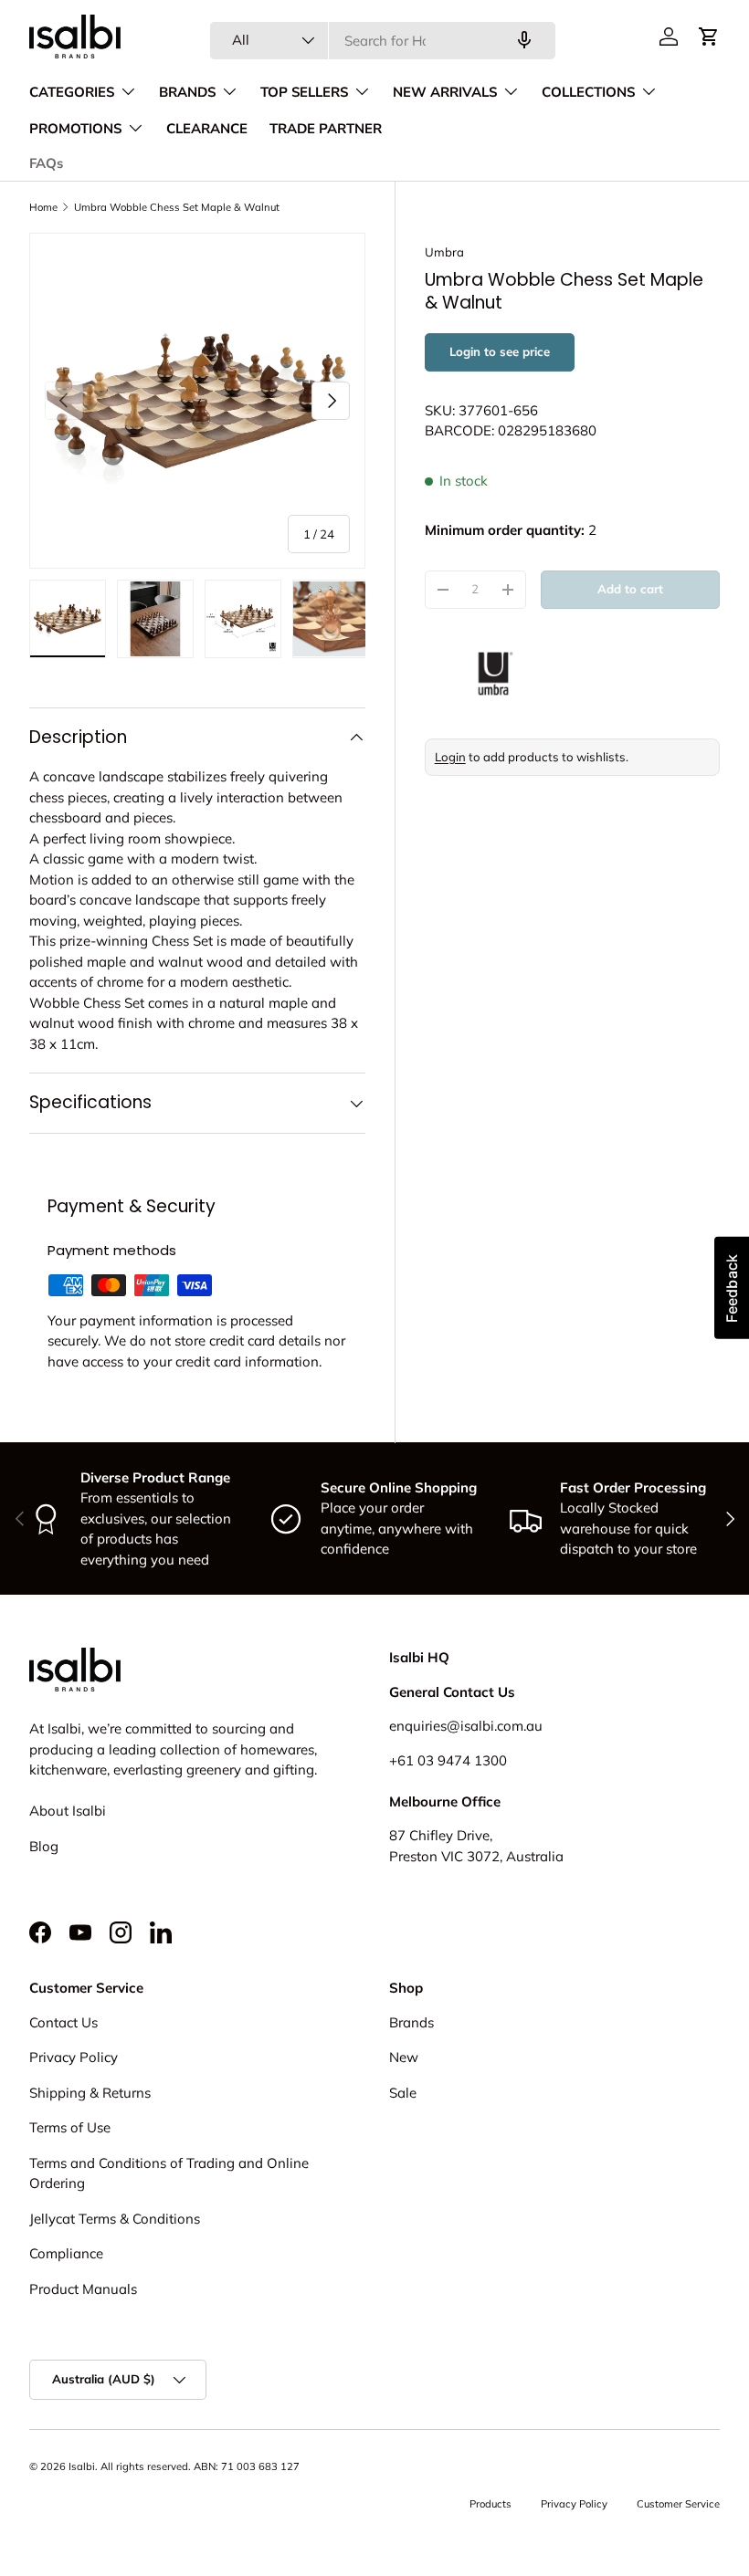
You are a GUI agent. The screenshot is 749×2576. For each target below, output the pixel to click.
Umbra (444, 252)
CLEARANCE (207, 129)
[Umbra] (572, 674)
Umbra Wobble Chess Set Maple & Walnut (177, 207)
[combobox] (383, 41)
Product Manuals (83, 2289)
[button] (709, 37)
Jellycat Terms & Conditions (115, 2219)
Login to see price (500, 351)
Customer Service (678, 2504)
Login (450, 757)
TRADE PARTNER (326, 129)
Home (43, 207)
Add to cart (630, 589)
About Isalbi (68, 1811)
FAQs (46, 163)
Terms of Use (70, 2127)
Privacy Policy (74, 2057)
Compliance (66, 2253)
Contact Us (63, 2022)
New (404, 2057)
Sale (403, 2093)
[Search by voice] (524, 40)
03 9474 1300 (462, 1760)
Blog (44, 1846)
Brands (411, 2022)
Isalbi (82, 2466)
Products (491, 2504)
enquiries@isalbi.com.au (466, 1726)
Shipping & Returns (90, 2093)
